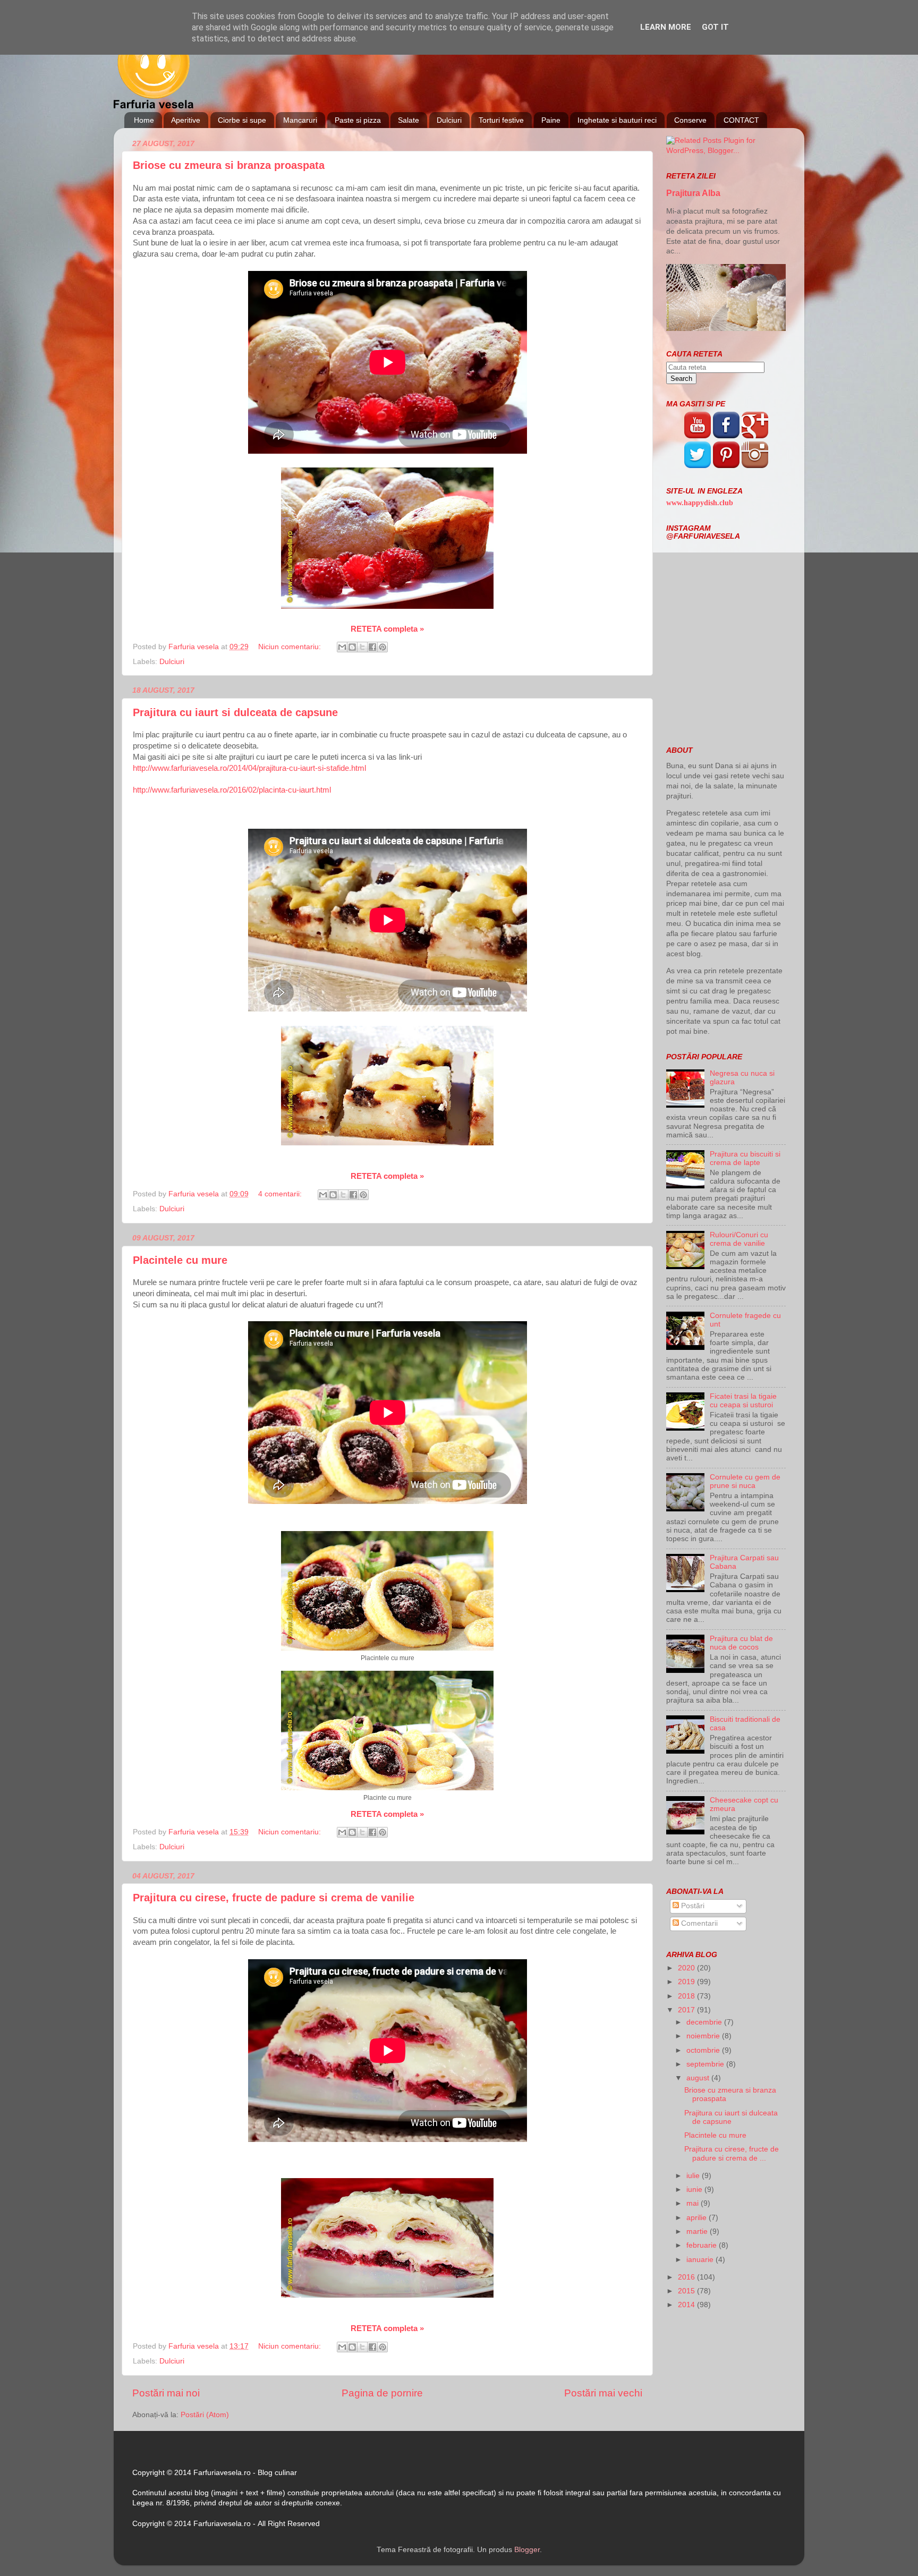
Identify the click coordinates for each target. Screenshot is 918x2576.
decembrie (705, 2022)
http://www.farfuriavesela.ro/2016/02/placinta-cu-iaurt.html (232, 790)
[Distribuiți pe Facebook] (372, 647)
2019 (687, 1982)
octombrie (704, 2050)
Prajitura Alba (693, 193)
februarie (703, 2245)
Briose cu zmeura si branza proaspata (229, 165)
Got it (715, 27)
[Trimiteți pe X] (362, 647)
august (699, 2078)
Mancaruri (300, 120)
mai (694, 2203)
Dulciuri (449, 120)
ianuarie (701, 2260)
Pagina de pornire (382, 2393)
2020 (687, 1968)
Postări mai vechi (603, 2393)
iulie (694, 2176)
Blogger (527, 2550)
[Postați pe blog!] (352, 647)
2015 (687, 2291)
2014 (687, 2305)
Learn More (666, 27)
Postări (692, 1906)
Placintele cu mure (180, 1260)
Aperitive (186, 120)
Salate (409, 120)
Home (144, 120)
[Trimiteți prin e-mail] (342, 647)
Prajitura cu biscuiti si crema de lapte (745, 1158)
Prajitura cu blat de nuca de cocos (741, 1643)
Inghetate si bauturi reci (617, 120)
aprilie (698, 2218)
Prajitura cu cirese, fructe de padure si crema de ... (732, 2153)
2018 (687, 1996)
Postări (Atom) (205, 2415)
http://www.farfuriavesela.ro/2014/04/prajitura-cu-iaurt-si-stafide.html (249, 768)
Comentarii (698, 1923)
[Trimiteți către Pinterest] (382, 647)
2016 (687, 2277)
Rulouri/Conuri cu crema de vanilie (739, 1239)
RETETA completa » (387, 629)
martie (698, 2231)
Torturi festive (501, 120)
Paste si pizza (358, 120)
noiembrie (704, 2036)
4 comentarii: (281, 1194)
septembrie (706, 2064)
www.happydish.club (700, 503)
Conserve (690, 120)
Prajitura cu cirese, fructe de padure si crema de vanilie (274, 1898)
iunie (695, 2190)
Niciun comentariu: (291, 647)
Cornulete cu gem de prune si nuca (745, 1481)
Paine (551, 120)
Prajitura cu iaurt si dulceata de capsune (235, 712)
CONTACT (741, 120)
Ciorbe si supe (242, 120)
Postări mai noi (166, 2393)
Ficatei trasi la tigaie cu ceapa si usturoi (743, 1401)
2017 (687, 2010)
